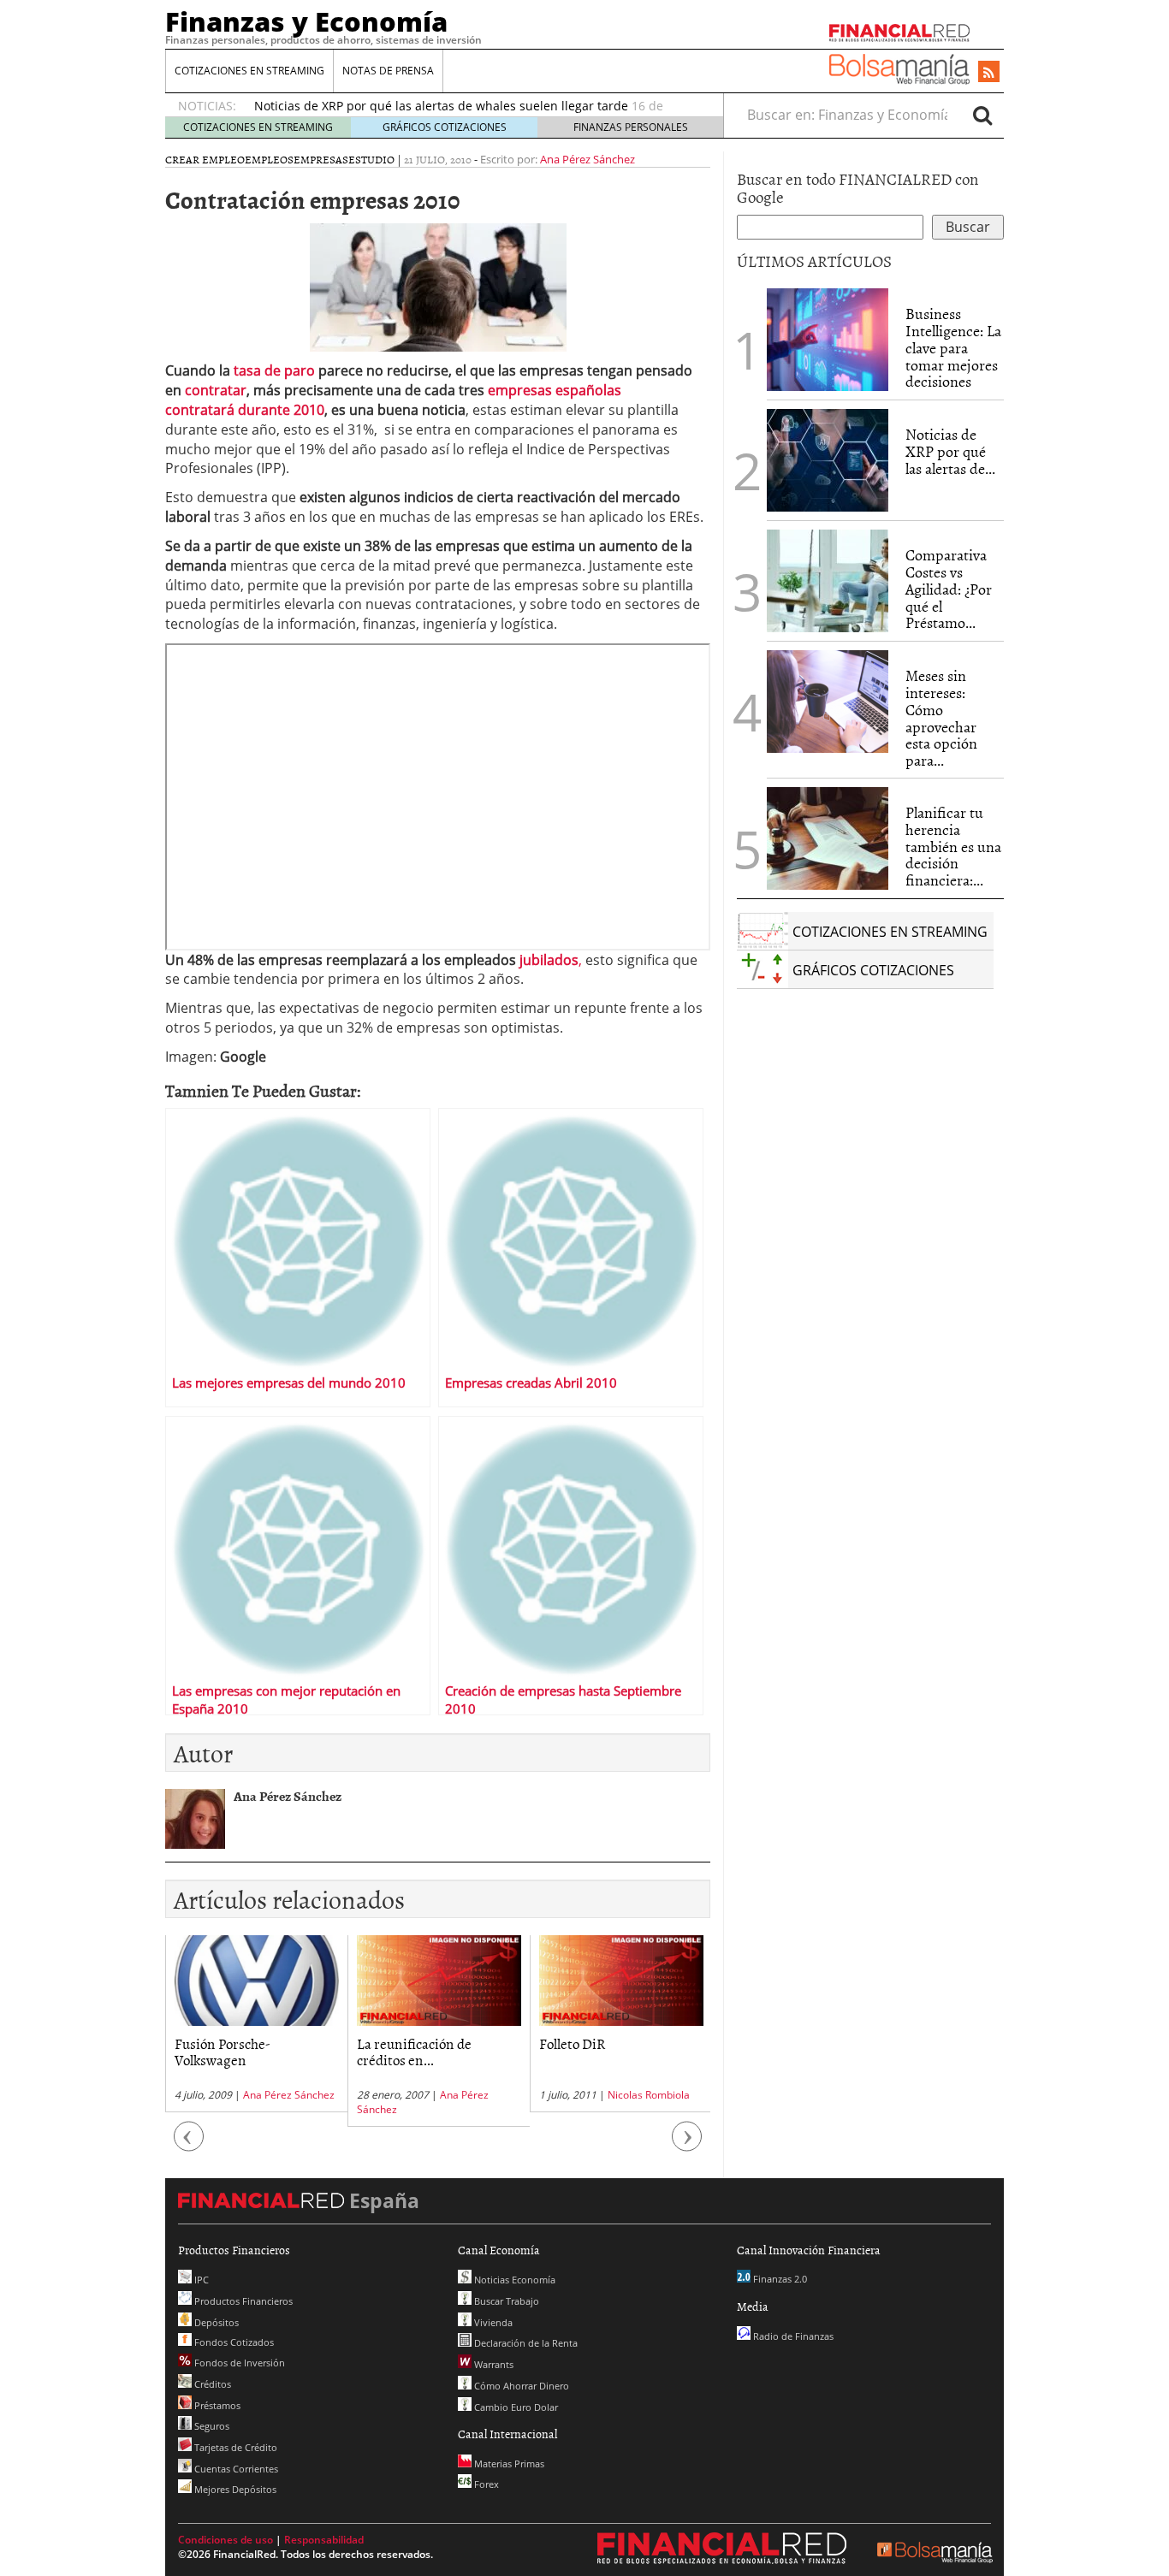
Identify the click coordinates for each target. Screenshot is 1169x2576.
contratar (216, 390)
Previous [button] (189, 2144)
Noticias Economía (513, 2280)
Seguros (211, 2426)
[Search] (982, 115)
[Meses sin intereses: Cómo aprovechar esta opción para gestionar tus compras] (828, 702)
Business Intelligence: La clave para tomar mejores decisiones (953, 347)
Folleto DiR (572, 2043)
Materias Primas (508, 2463)
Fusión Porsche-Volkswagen (223, 2051)
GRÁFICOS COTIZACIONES (445, 127)
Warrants (493, 2364)
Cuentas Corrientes (235, 2469)
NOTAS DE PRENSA (388, 71)
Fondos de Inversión (238, 2363)
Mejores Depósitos (234, 2489)
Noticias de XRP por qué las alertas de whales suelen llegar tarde (441, 106)
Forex (485, 2484)
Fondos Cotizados (233, 2342)
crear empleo (205, 159)
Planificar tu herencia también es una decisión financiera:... (953, 846)
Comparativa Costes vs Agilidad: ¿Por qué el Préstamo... (949, 589)
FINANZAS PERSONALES (631, 127)
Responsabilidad (324, 2540)
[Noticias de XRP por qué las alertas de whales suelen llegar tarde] (828, 460)
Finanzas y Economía (306, 21)
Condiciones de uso (225, 2540)
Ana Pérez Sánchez (587, 159)
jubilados (549, 960)
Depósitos (215, 2322)
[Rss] (989, 73)
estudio (371, 159)
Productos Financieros (242, 2301)
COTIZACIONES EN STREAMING (249, 71)
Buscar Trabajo (505, 2301)
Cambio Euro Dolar (515, 2407)
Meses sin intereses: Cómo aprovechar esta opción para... (941, 718)
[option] (256, 2024)
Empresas (321, 159)
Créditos (211, 2384)
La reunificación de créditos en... (414, 2051)
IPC (200, 2280)
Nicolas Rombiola (649, 2095)
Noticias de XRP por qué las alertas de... (950, 451)
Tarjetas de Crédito (234, 2447)
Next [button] (687, 2144)
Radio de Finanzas (792, 2336)
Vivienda (492, 2322)
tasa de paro (276, 370)
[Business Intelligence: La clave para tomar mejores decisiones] (828, 340)
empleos (269, 159)
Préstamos (216, 2405)
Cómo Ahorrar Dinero (520, 2386)
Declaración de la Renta (525, 2343)
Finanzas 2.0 (779, 2279)
